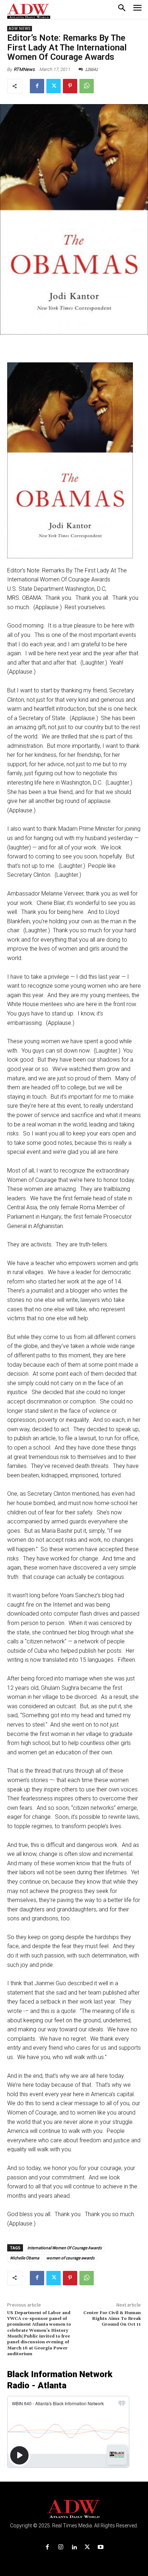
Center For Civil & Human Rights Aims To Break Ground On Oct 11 (112, 2319)
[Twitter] (54, 86)
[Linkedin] (74, 2547)
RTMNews (24, 69)
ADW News (20, 29)
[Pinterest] (70, 86)
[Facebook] (37, 86)
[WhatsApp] (87, 86)
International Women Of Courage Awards (64, 2248)
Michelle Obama (25, 2258)
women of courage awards (70, 2258)
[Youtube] (101, 2547)
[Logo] (74, 2509)
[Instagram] (61, 2547)
